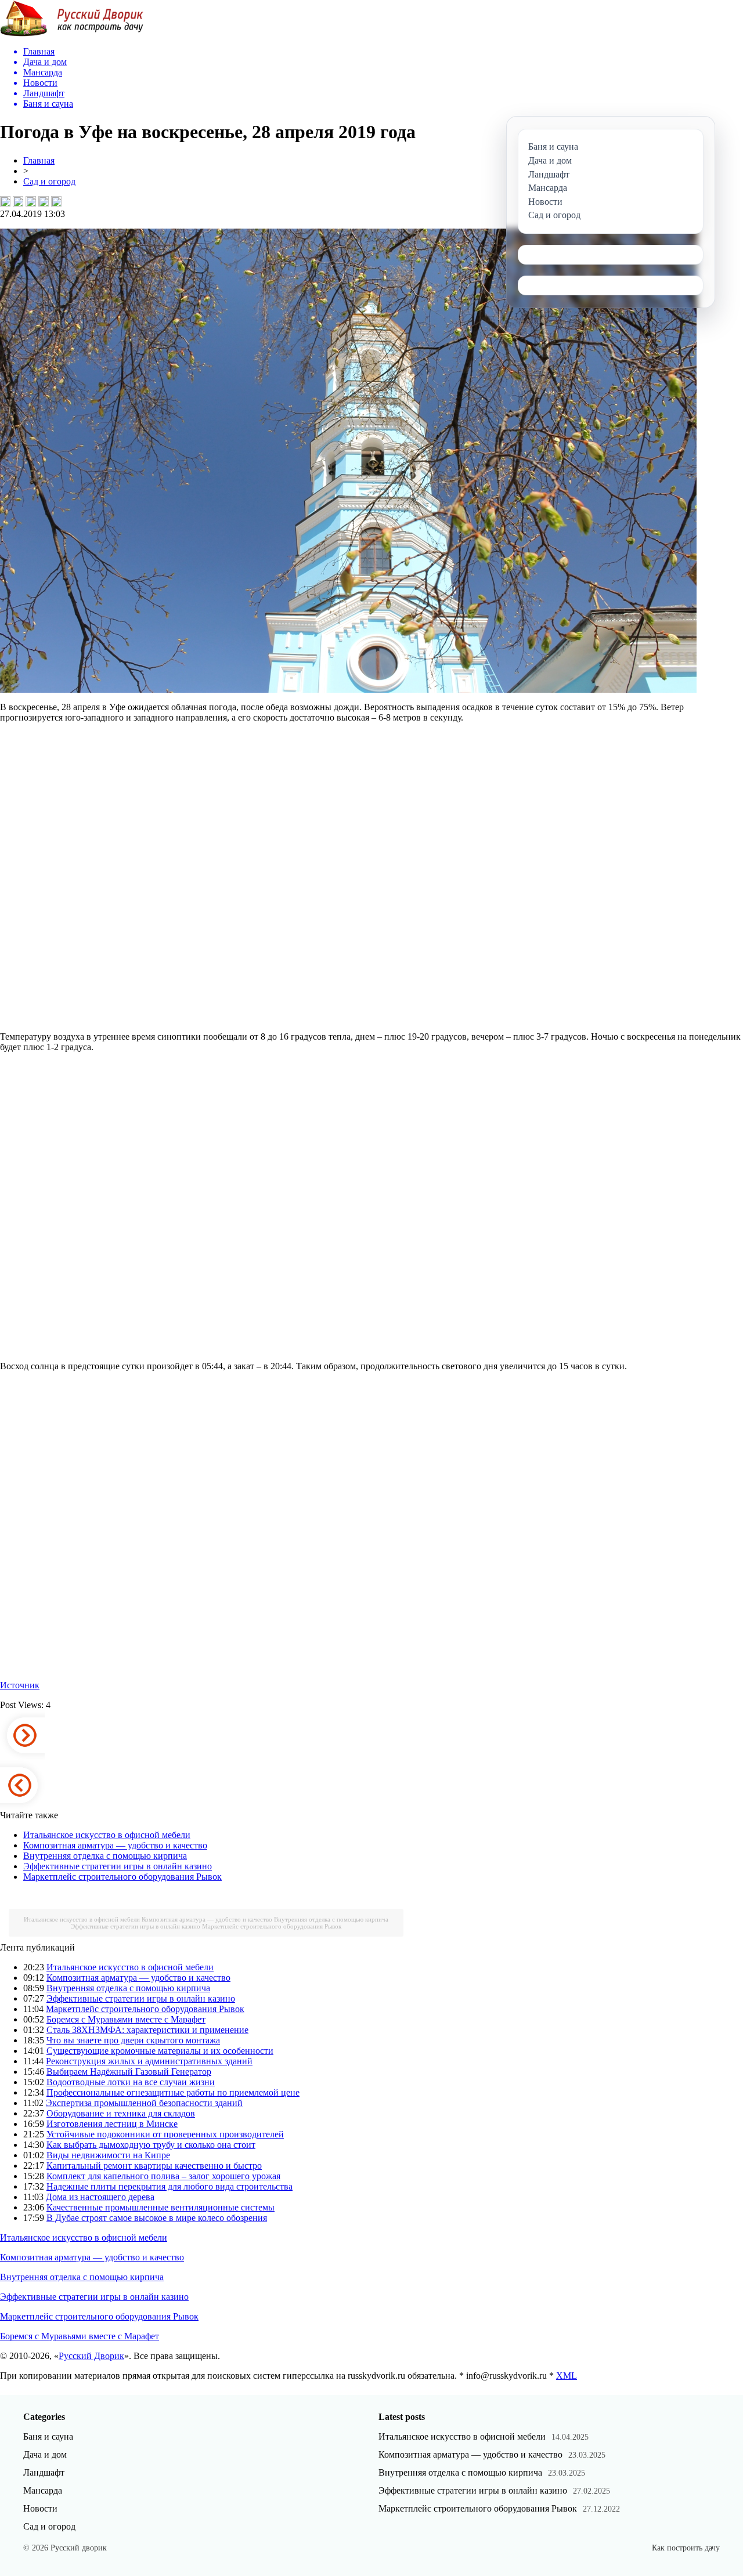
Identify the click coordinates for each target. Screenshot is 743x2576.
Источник (20, 1685)
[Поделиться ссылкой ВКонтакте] (5, 201)
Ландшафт (44, 2472)
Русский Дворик (91, 2356)
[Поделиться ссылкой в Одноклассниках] (56, 201)
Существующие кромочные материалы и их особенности (160, 2051)
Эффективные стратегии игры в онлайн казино (118, 1866)
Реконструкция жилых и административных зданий (149, 2061)
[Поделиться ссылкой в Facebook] (18, 201)
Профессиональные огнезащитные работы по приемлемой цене (173, 2092)
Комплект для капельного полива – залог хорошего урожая (163, 2176)
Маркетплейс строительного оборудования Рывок (122, 1877)
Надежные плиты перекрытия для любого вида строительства (169, 2186)
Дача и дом (45, 2454)
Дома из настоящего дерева (100, 2197)
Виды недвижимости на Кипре (108, 2155)
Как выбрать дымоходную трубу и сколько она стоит (151, 2145)
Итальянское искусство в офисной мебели (107, 1835)
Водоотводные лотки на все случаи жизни (131, 2082)
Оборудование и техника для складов (121, 2113)
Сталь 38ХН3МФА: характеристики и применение (147, 2030)
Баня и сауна (48, 2436)
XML (567, 2376)
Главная (39, 160)
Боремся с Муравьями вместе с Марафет (126, 2019)
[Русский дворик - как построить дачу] (72, 34)
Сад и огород (49, 181)
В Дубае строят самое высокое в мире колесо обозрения (157, 2218)
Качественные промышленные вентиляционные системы (160, 2207)
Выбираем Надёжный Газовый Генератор (129, 2072)
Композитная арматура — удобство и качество (115, 1845)
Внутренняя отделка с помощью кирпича (105, 1856)
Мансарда (43, 2490)
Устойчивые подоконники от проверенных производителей (165, 2134)
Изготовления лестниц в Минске (112, 2124)
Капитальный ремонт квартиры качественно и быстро (154, 2166)
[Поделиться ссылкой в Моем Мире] (44, 201)
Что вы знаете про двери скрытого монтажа (133, 2040)
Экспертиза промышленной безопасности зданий (144, 2103)
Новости (40, 2508)
